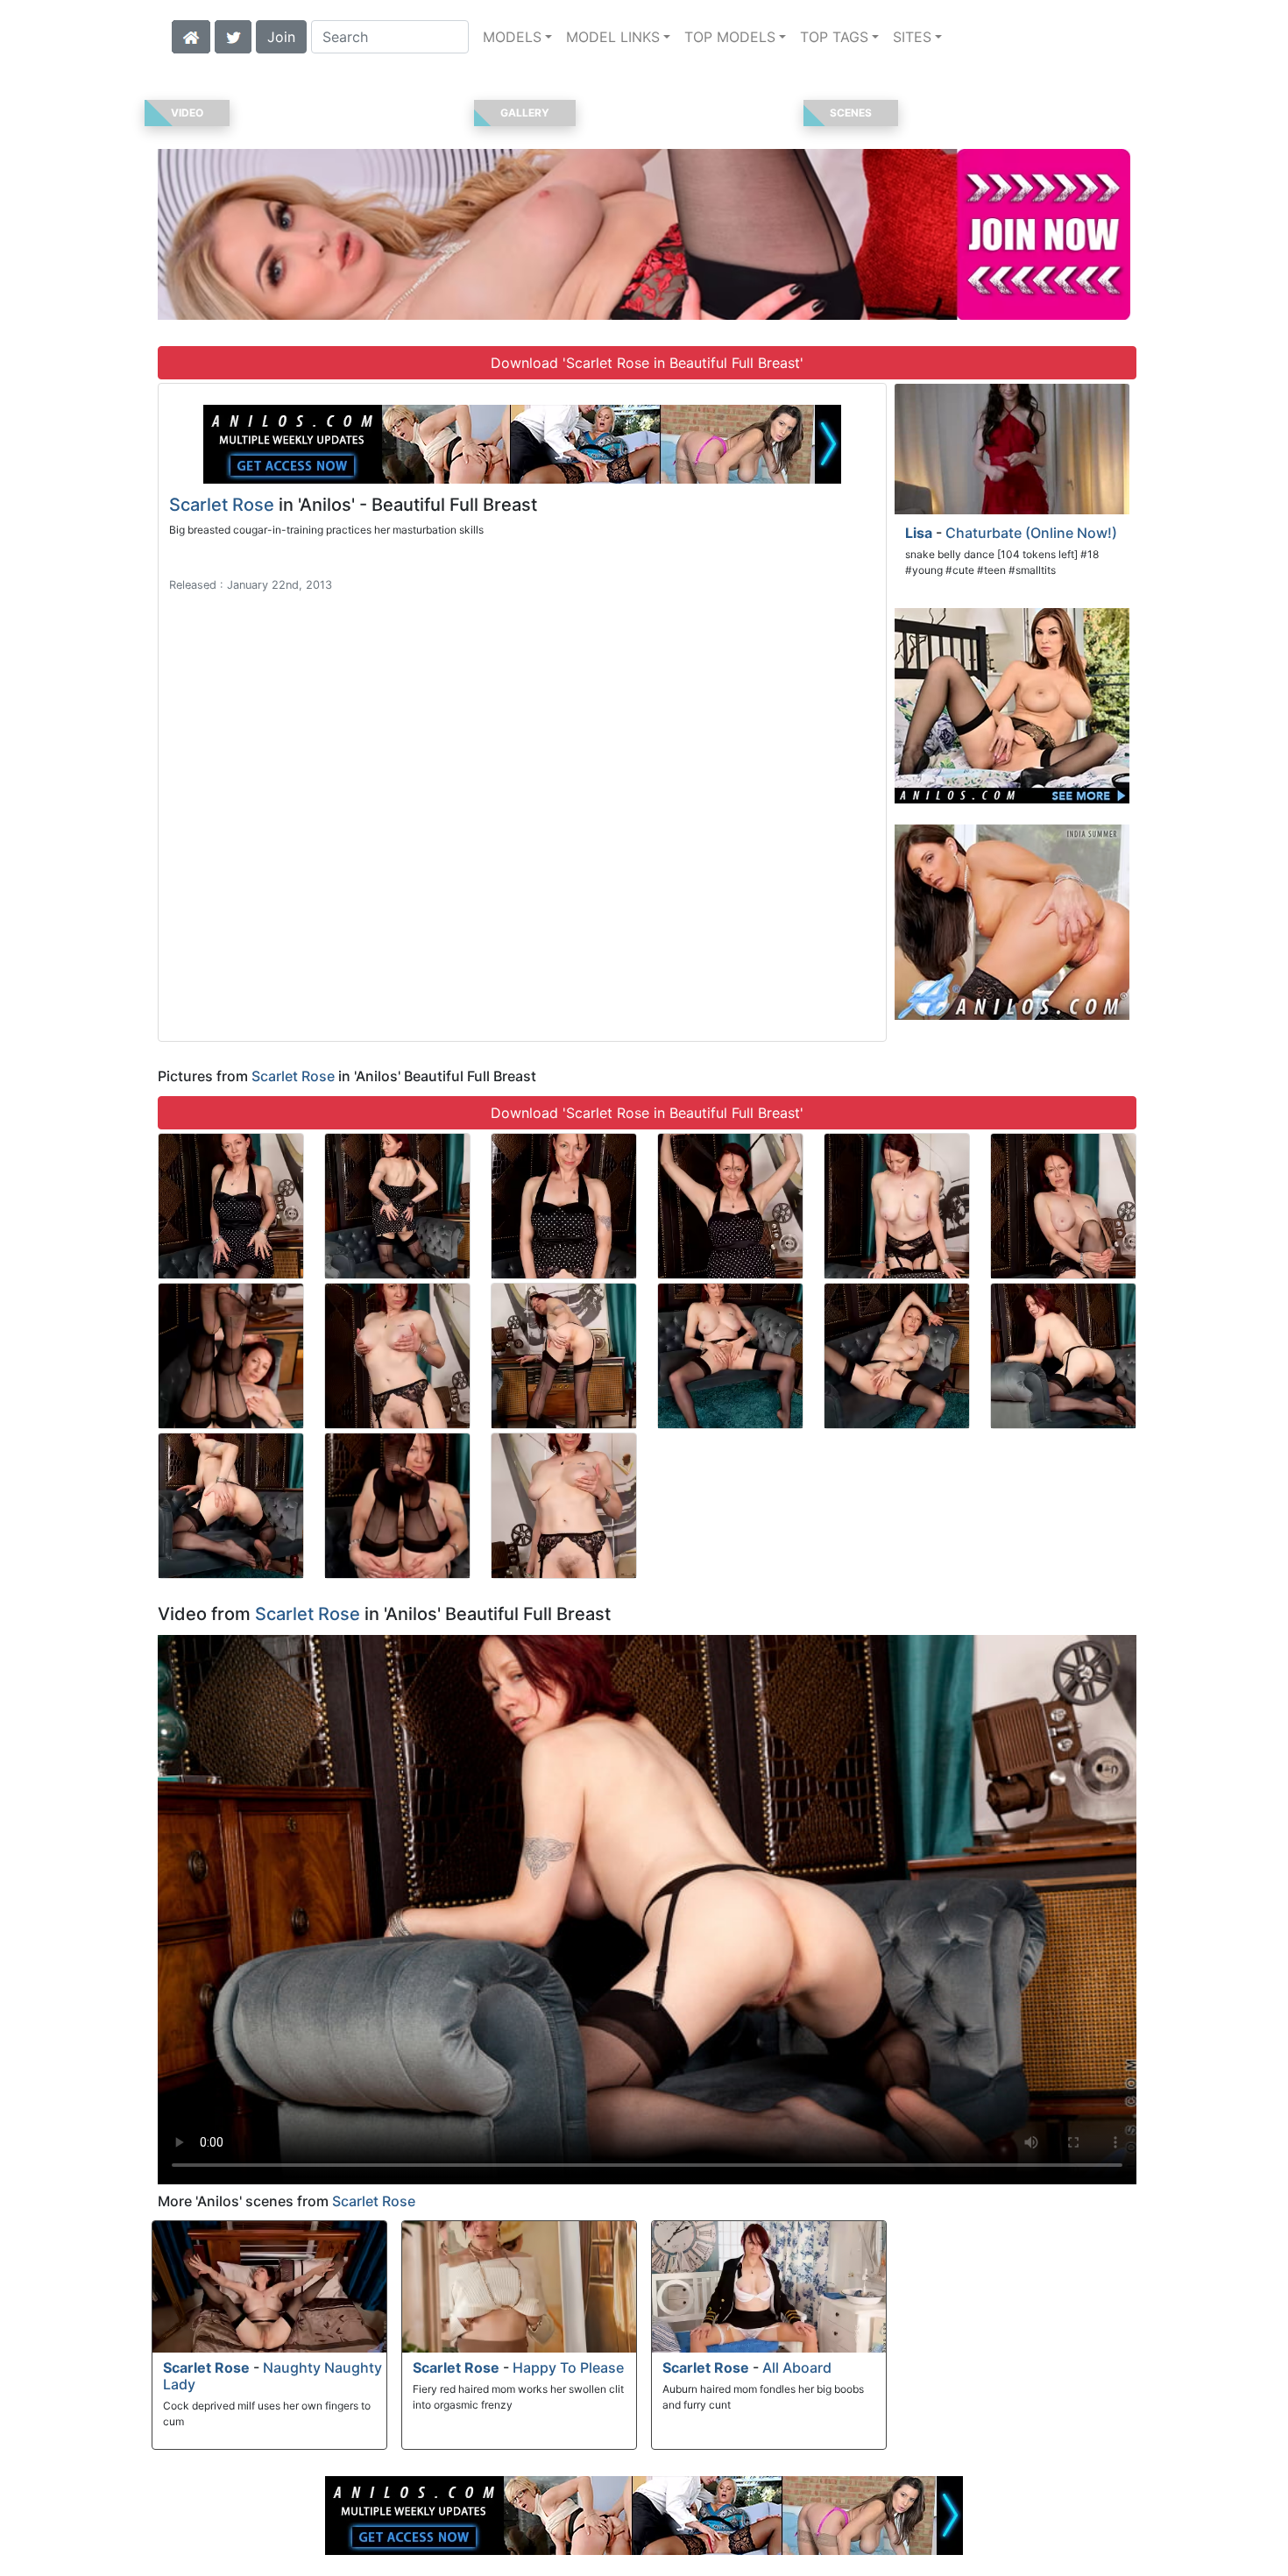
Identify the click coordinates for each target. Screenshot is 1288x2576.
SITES (912, 37)
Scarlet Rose (222, 505)
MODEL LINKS (613, 37)
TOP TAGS (834, 37)
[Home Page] (191, 35)
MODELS (512, 37)
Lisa (919, 533)
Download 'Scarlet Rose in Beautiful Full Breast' (647, 363)
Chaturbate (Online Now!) (1031, 533)
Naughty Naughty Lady (272, 2376)
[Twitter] (233, 35)
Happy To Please (568, 2367)
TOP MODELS (730, 37)
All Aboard (797, 2367)
